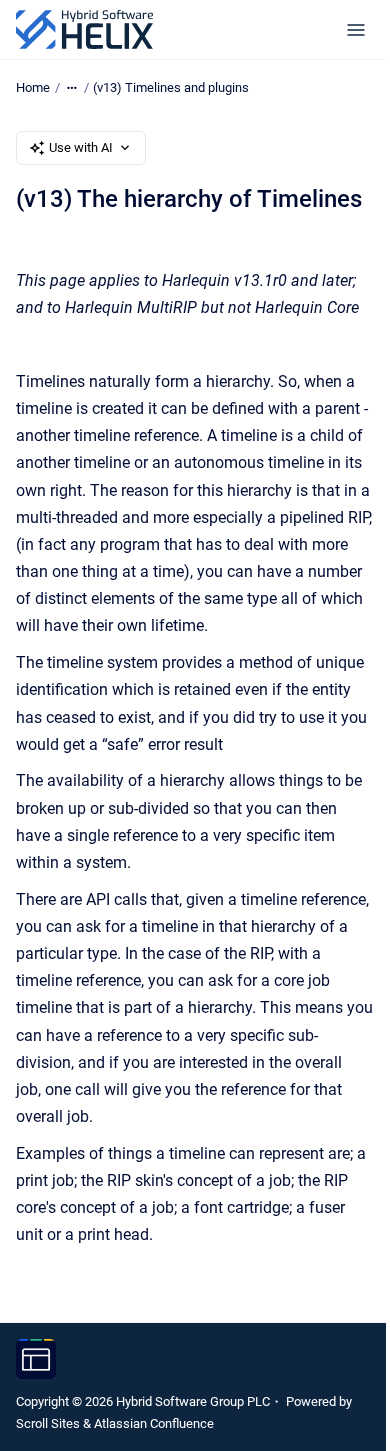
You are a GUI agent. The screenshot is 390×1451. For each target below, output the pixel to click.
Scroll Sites (48, 1423)
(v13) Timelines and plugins (171, 87)
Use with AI (81, 147)
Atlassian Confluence (154, 1423)
